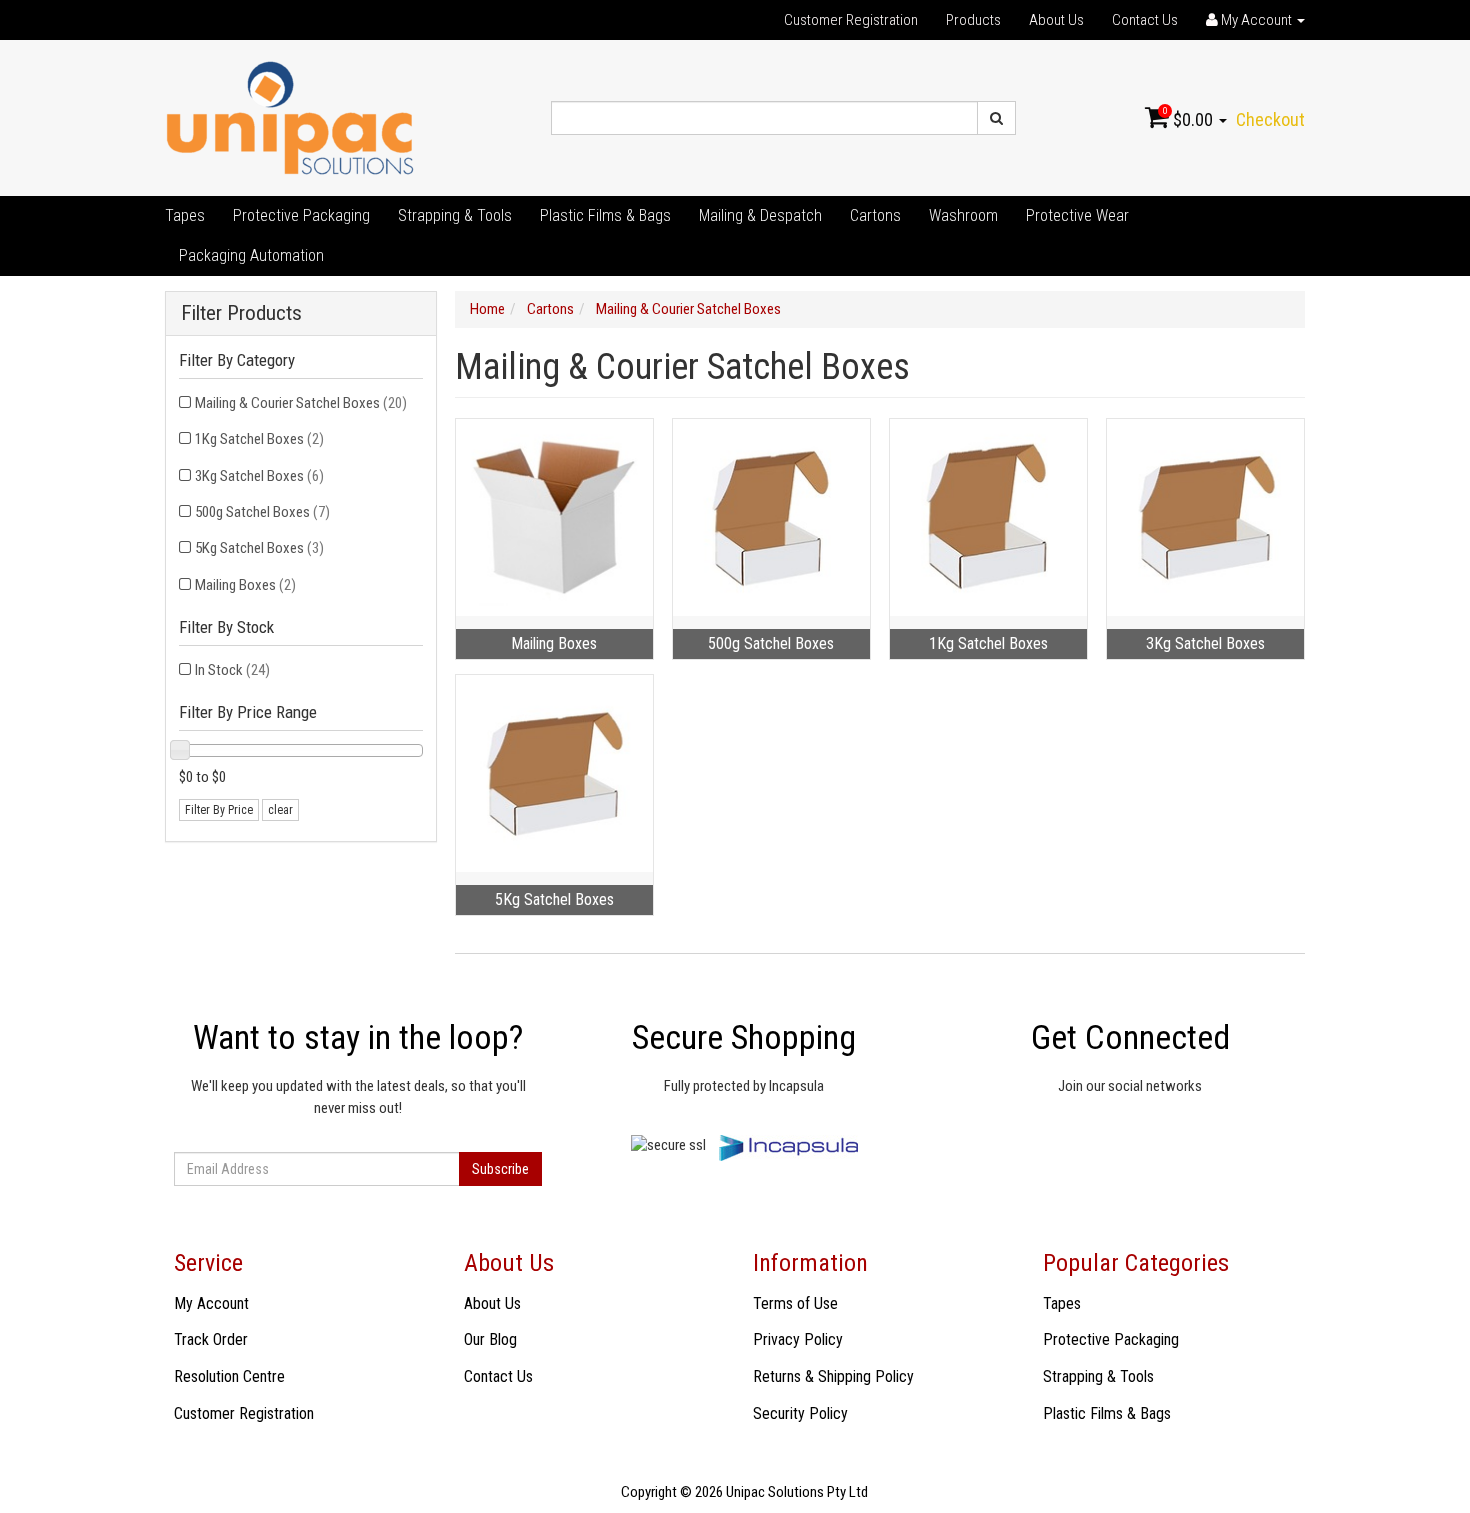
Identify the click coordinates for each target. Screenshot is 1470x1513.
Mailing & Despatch (760, 215)
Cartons (875, 215)
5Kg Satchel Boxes (259, 548)
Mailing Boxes (245, 585)
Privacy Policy (798, 1339)
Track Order (211, 1339)
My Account (211, 1303)
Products (973, 20)
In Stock (232, 670)
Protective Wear (1077, 215)
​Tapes (185, 215)
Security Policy (800, 1413)
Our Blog (490, 1339)
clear (280, 810)
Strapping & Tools (455, 215)
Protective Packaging (301, 215)
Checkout (1270, 119)
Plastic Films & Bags (605, 215)
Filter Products (241, 313)
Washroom (963, 215)
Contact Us (1145, 20)
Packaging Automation (251, 255)
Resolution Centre (229, 1376)
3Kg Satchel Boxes (259, 476)
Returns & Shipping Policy (833, 1376)
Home (487, 309)
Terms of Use (795, 1303)
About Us (1056, 20)
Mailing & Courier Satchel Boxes (301, 403)
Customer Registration (851, 20)
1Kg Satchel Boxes (259, 439)
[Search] (996, 118)
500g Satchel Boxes (262, 512)
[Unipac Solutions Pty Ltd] (290, 117)
